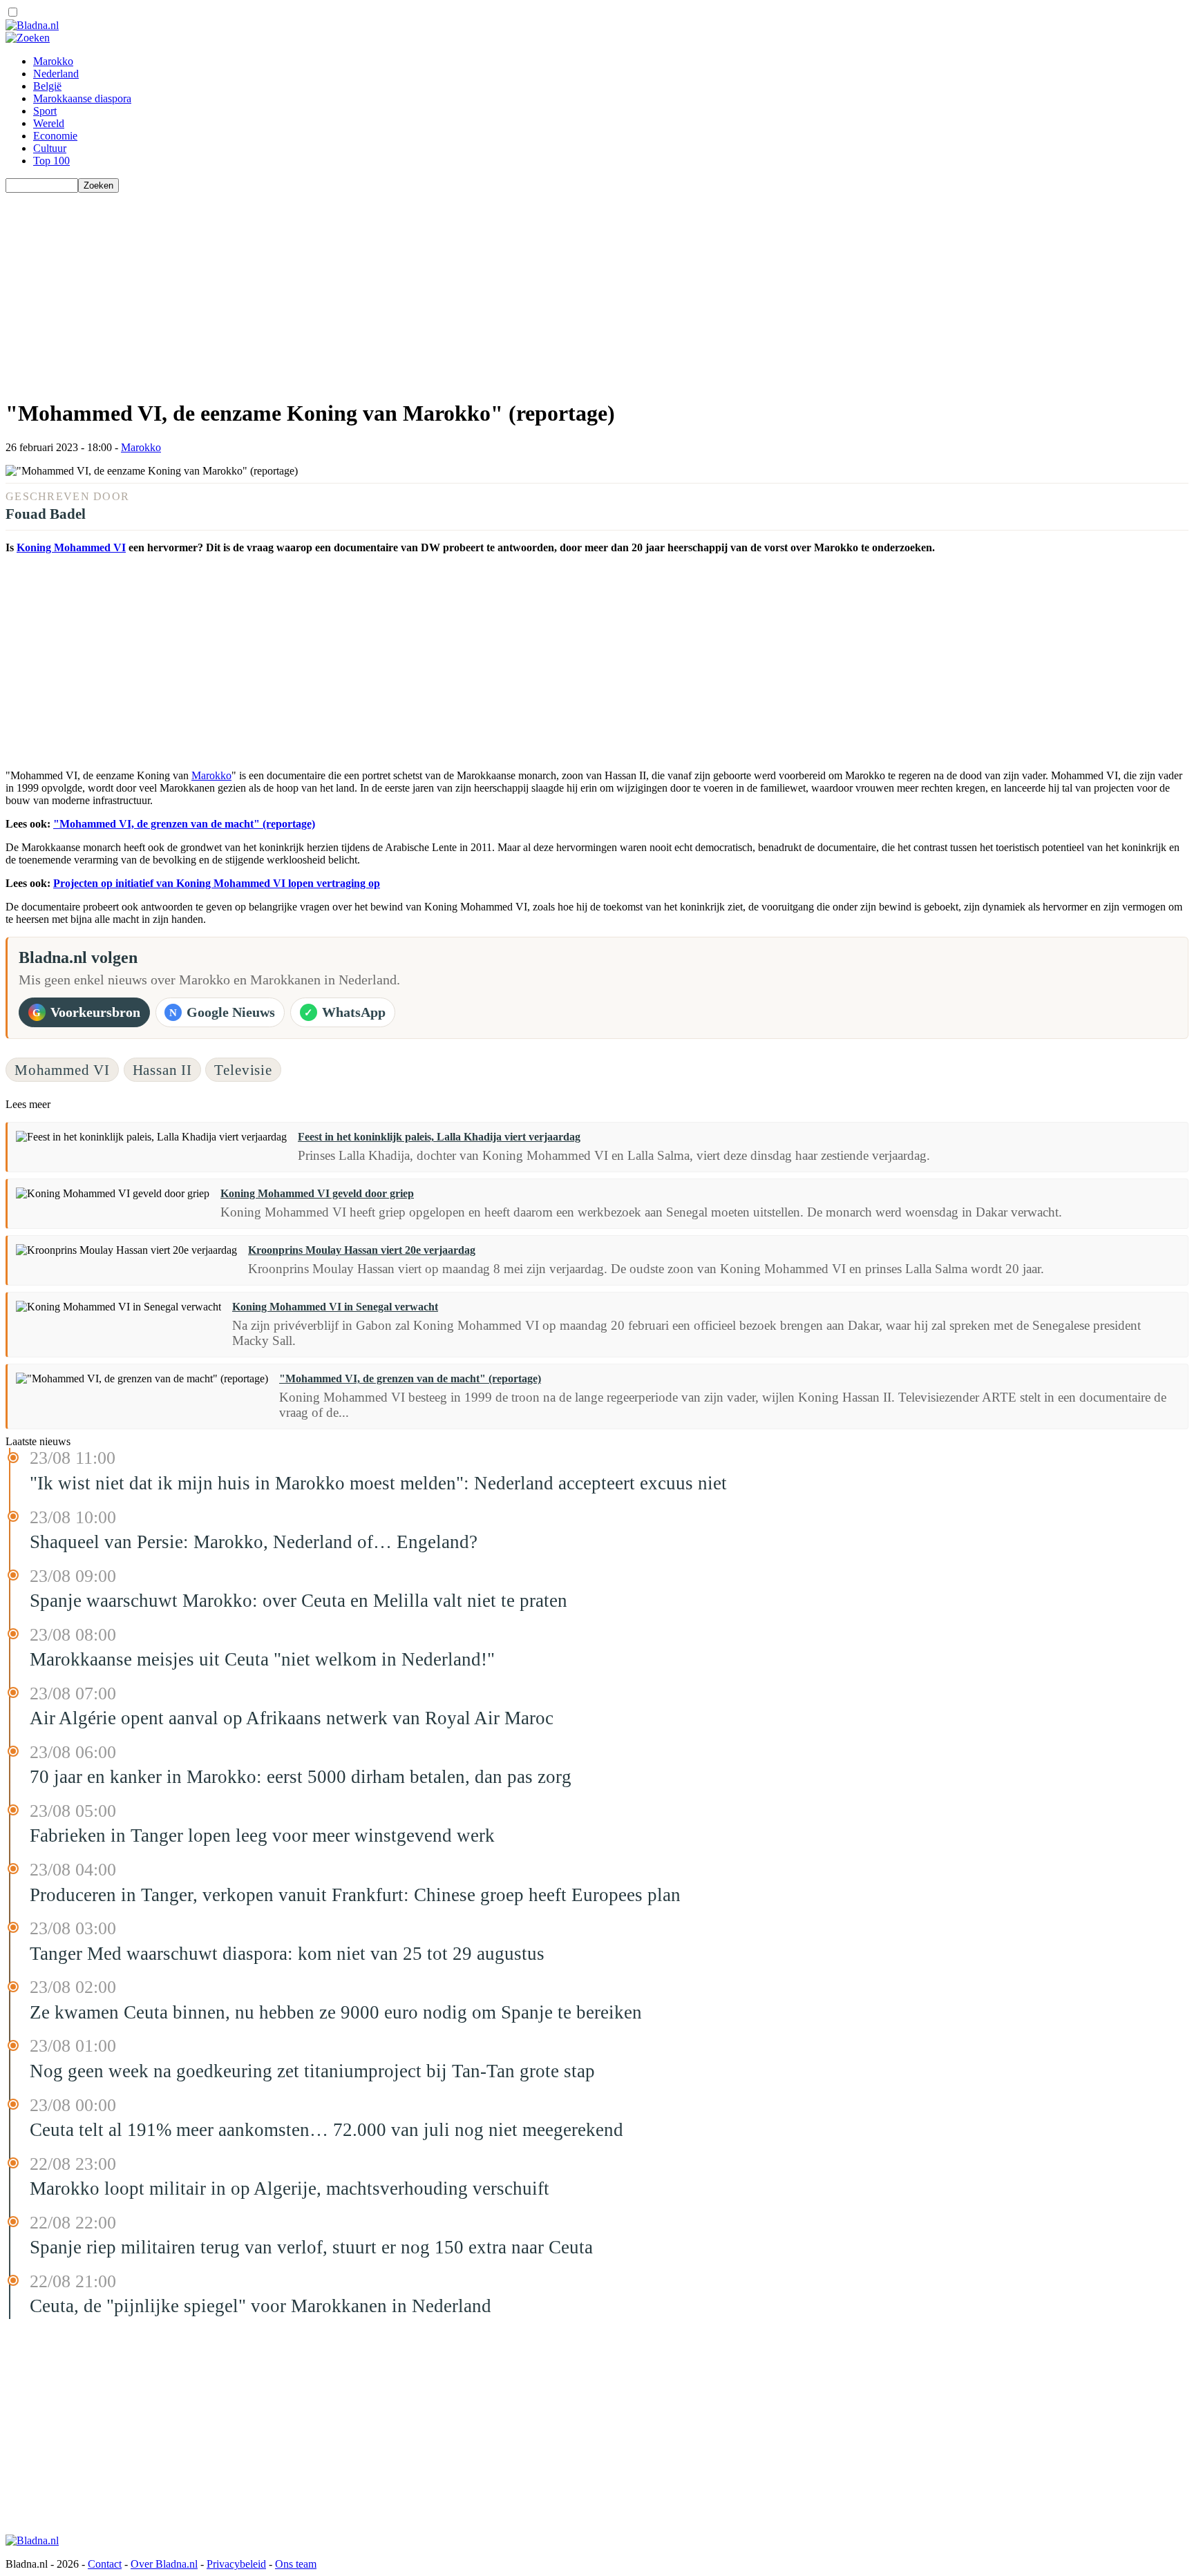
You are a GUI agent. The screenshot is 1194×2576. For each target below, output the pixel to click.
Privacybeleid (236, 2564)
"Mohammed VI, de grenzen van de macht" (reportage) (184, 824)
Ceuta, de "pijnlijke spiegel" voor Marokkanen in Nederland (260, 2306)
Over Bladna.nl (164, 2564)
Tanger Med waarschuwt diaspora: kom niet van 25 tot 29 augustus (287, 1954)
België (47, 86)
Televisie (243, 1070)
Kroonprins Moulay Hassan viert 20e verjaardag (362, 1250)
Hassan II (163, 1070)
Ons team (296, 2564)
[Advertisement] (420, 289)
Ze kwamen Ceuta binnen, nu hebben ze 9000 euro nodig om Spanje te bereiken (336, 2012)
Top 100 (51, 161)
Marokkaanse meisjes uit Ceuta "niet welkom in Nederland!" (262, 1659)
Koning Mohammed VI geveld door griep (317, 1193)
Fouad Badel (46, 514)
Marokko (53, 61)
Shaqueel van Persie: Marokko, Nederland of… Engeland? (254, 1542)
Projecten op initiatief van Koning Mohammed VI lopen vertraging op (217, 883)
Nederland (56, 74)
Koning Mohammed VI (71, 547)
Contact (105, 2564)
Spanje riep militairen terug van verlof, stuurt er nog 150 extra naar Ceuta (311, 2247)
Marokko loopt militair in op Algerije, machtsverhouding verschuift (290, 2188)
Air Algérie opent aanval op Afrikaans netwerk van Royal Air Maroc (292, 1718)
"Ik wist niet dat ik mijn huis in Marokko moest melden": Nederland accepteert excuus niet (378, 1483)
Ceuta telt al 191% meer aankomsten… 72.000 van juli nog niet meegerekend (326, 2130)
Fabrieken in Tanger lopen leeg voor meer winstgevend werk (262, 1835)
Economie (55, 136)
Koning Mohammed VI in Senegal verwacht (335, 1307)
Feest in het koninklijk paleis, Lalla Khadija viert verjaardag (439, 1137)
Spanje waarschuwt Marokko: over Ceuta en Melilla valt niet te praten (298, 1601)
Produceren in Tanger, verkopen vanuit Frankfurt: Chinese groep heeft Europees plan (355, 1895)
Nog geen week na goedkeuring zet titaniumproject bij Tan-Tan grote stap (312, 2071)
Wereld (49, 123)
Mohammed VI (62, 1070)
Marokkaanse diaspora (82, 98)
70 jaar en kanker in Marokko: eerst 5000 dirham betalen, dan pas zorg (301, 1777)
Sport (45, 111)
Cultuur (50, 148)
